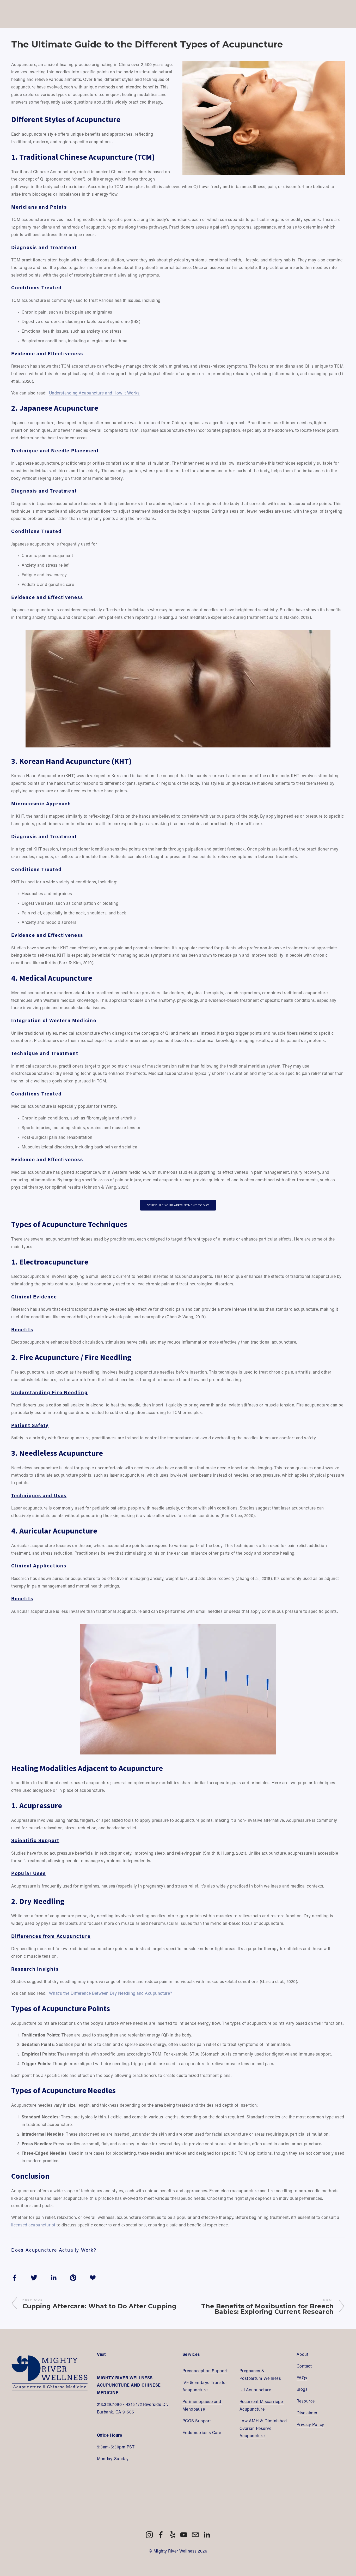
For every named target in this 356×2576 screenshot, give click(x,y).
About (302, 2354)
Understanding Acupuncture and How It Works (94, 393)
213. (101, 2404)
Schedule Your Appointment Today (178, 1205)
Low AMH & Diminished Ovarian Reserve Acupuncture (264, 2428)
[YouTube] (184, 2535)
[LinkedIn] (207, 2535)
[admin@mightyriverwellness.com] (195, 2535)
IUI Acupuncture (255, 2390)
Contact (304, 2366)
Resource (306, 2401)
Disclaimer (307, 2413)
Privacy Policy (310, 2424)
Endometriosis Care (202, 2432)
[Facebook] (161, 2535)
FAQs (302, 2378)
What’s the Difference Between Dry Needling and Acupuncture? (111, 1993)
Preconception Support (205, 2371)
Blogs (302, 2389)
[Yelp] (172, 2535)
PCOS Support (197, 2421)
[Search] (13, 14)
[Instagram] (149, 2535)
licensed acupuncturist (33, 2225)
